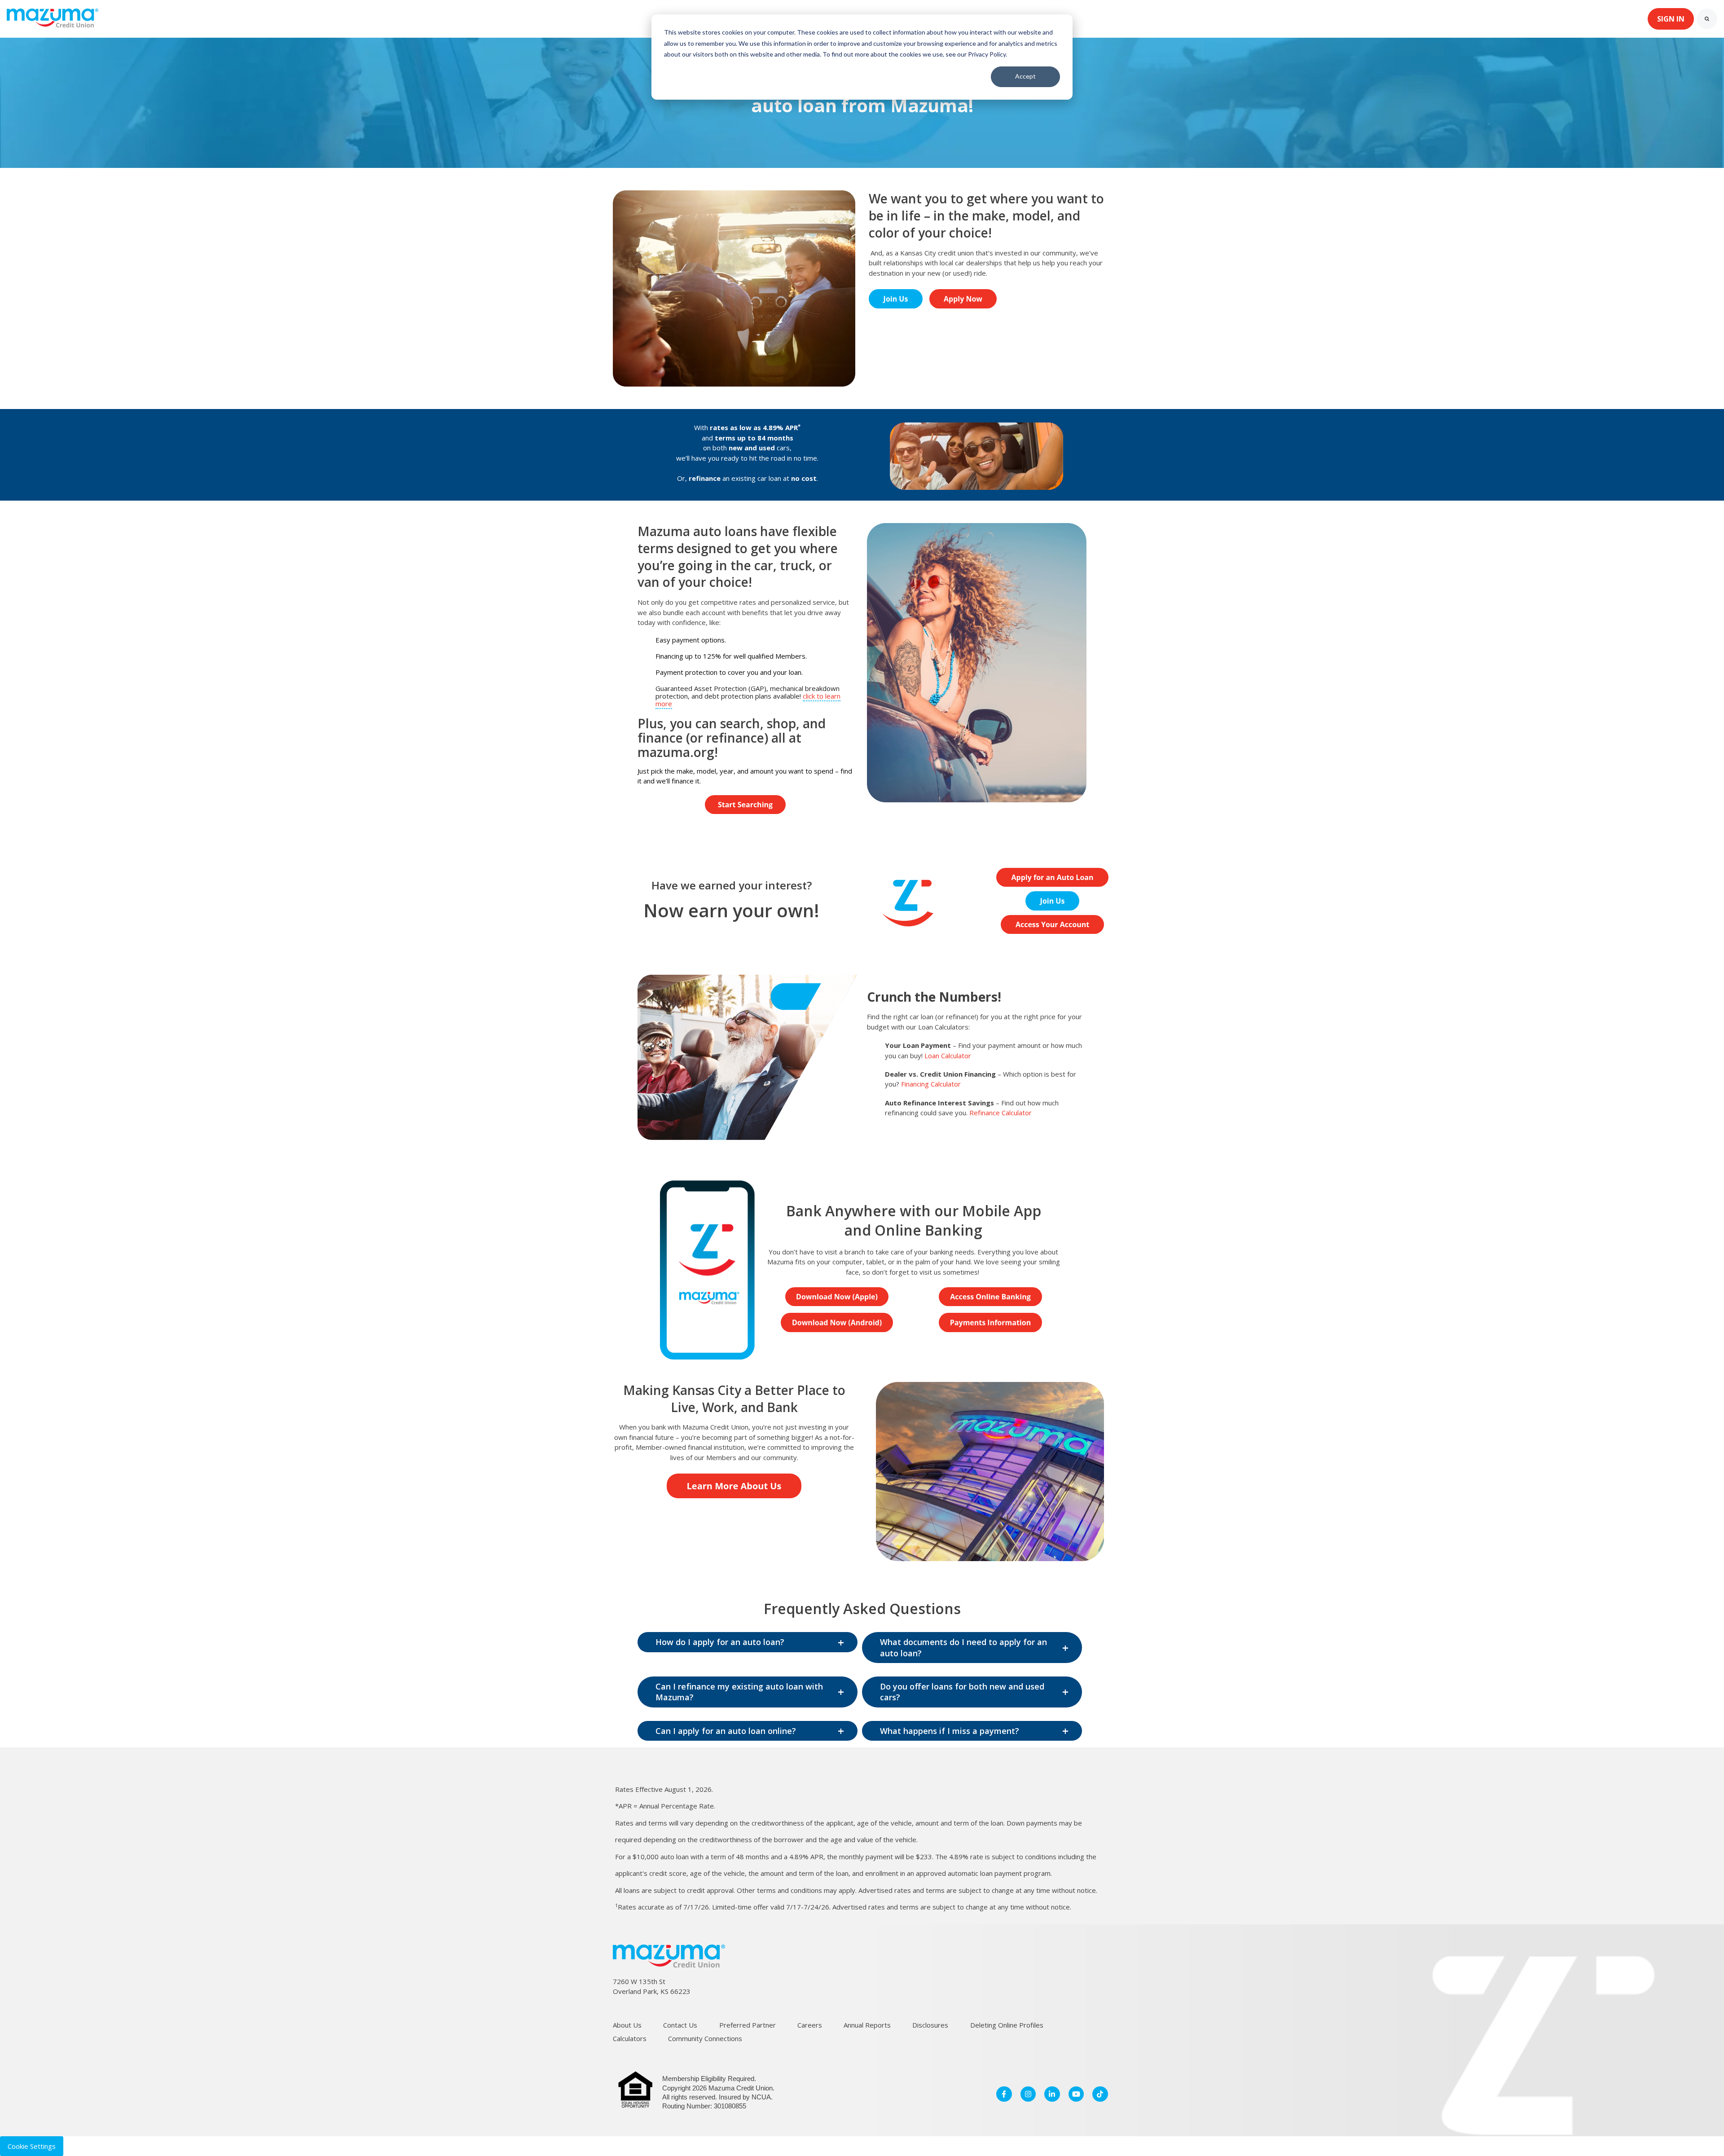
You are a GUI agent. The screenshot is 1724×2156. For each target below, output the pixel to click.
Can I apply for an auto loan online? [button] (726, 1731)
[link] (53, 18)
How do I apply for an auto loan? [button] (720, 1642)
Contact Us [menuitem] (680, 2025)
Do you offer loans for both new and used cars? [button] (962, 1692)
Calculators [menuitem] (630, 2038)
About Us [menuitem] (627, 2025)
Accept (1025, 76)
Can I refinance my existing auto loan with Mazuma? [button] (739, 1692)
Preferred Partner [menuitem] (748, 2025)
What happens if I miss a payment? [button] (950, 1731)
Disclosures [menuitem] (930, 2025)
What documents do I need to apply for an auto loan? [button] (963, 1647)
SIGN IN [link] (1671, 19)
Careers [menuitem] (810, 2025)
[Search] (1707, 19)
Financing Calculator (931, 1084)
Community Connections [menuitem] (705, 2038)
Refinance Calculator (1001, 1113)
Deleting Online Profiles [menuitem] (1007, 2025)
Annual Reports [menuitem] (867, 2025)
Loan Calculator (948, 1056)
